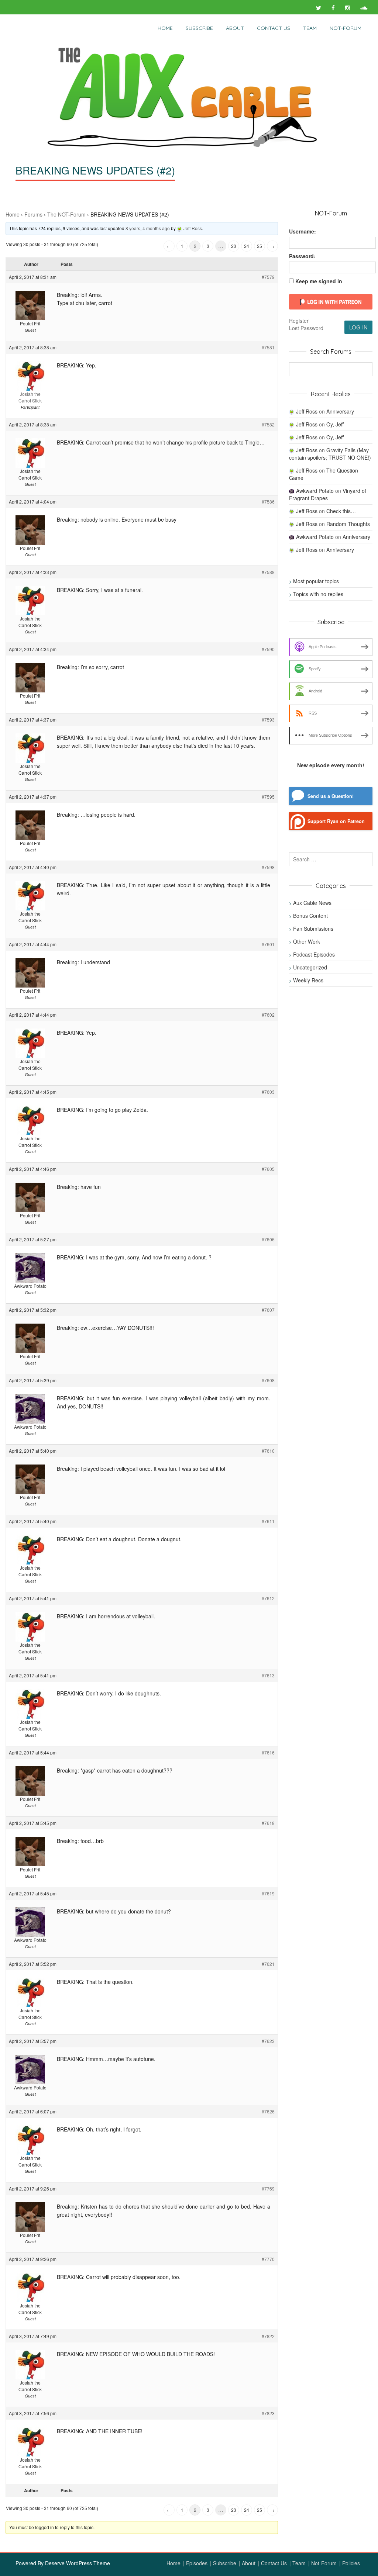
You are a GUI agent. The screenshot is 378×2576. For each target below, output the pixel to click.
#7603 (268, 1092)
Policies (351, 2563)
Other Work (307, 941)
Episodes (197, 2563)
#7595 (268, 797)
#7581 (268, 347)
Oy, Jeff (335, 424)
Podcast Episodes (314, 954)
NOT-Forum (346, 28)
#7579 (268, 277)
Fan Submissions (313, 929)
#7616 (268, 1752)
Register (299, 321)
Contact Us (274, 28)
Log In (358, 327)
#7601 (268, 944)
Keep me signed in (319, 281)
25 (260, 246)
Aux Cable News (312, 903)
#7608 (268, 1380)
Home (165, 28)
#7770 (268, 2259)
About (235, 28)
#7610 (268, 1451)
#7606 (268, 1239)
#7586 (268, 502)
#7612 (268, 1598)
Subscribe (199, 28)
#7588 (268, 572)
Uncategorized (310, 967)
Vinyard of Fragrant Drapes (328, 494)
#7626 (268, 2111)
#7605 (268, 1169)
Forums (33, 214)
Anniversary (340, 411)
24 (247, 246)
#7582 (268, 424)
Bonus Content (310, 916)
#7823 (268, 2413)
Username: (303, 231)
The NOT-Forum (66, 214)
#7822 (268, 2336)
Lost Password (306, 328)
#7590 (268, 649)
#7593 (268, 720)
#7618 (268, 1823)
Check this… (341, 511)
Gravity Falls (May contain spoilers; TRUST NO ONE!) (330, 454)
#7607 (268, 1310)
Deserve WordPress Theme (78, 2563)
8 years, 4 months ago (148, 228)
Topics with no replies (318, 594)
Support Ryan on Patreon (336, 821)
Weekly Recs (308, 980)
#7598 (268, 867)
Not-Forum (324, 2563)
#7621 (268, 1964)
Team (310, 28)
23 (234, 246)
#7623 (268, 2041)
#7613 (268, 1675)
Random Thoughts (348, 524)
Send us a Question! (331, 796)
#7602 (268, 1015)
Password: (302, 256)
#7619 (268, 1893)
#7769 (268, 2188)
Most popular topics (316, 581)
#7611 (268, 1521)
